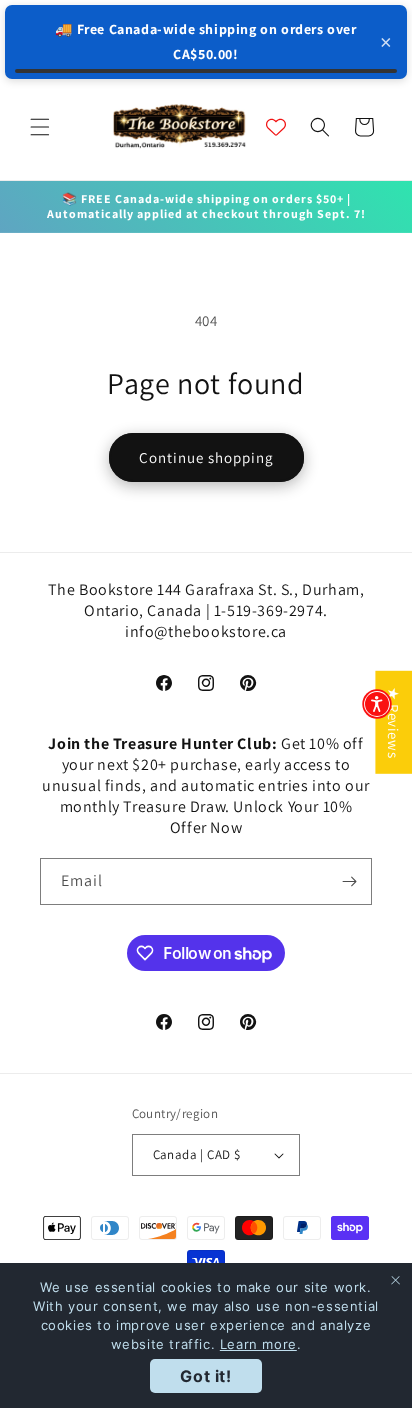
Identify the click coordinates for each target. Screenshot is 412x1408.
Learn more (258, 1344)
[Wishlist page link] (276, 127)
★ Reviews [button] (393, 722)
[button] (40, 127)
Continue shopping (206, 457)
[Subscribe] (349, 881)
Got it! (205, 1376)
